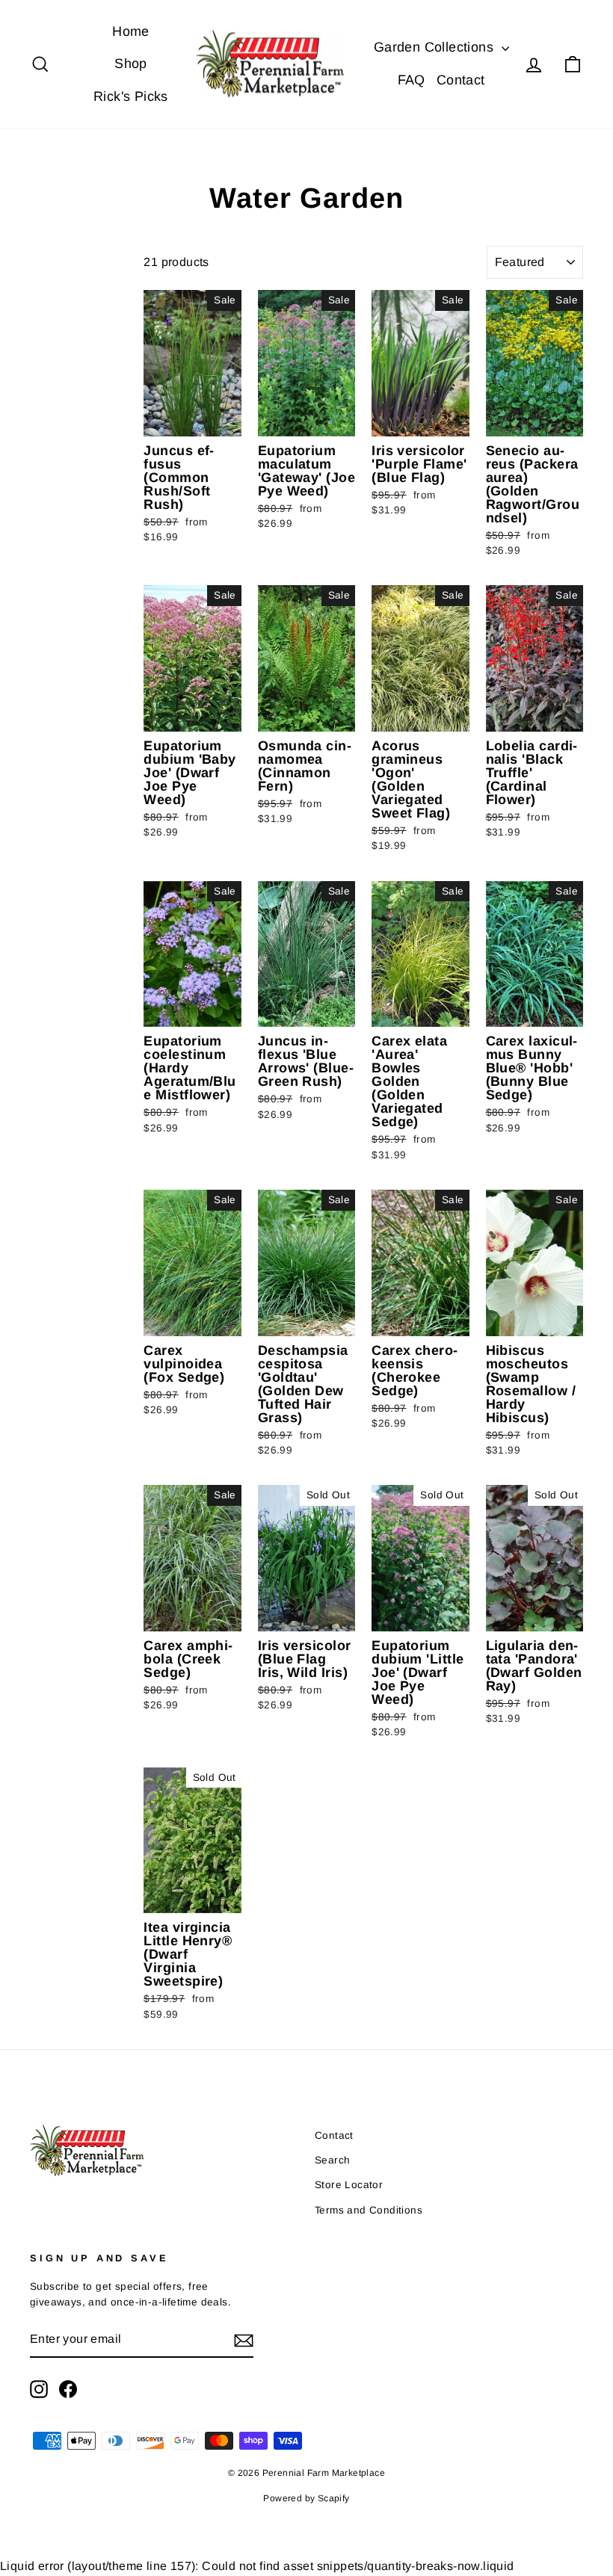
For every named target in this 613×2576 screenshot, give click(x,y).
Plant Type (47, 268)
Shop (131, 64)
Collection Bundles (56, 496)
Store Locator (349, 2185)
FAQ (412, 80)
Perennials (57, 310)
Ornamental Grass (59, 337)
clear (108, 543)
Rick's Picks (131, 96)
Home (131, 31)
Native (48, 469)
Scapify (334, 2498)
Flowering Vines (55, 407)
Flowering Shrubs (55, 372)
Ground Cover (50, 442)
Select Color (57, 532)
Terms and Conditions (369, 2210)
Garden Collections (436, 47)
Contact (461, 80)
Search (332, 2160)
